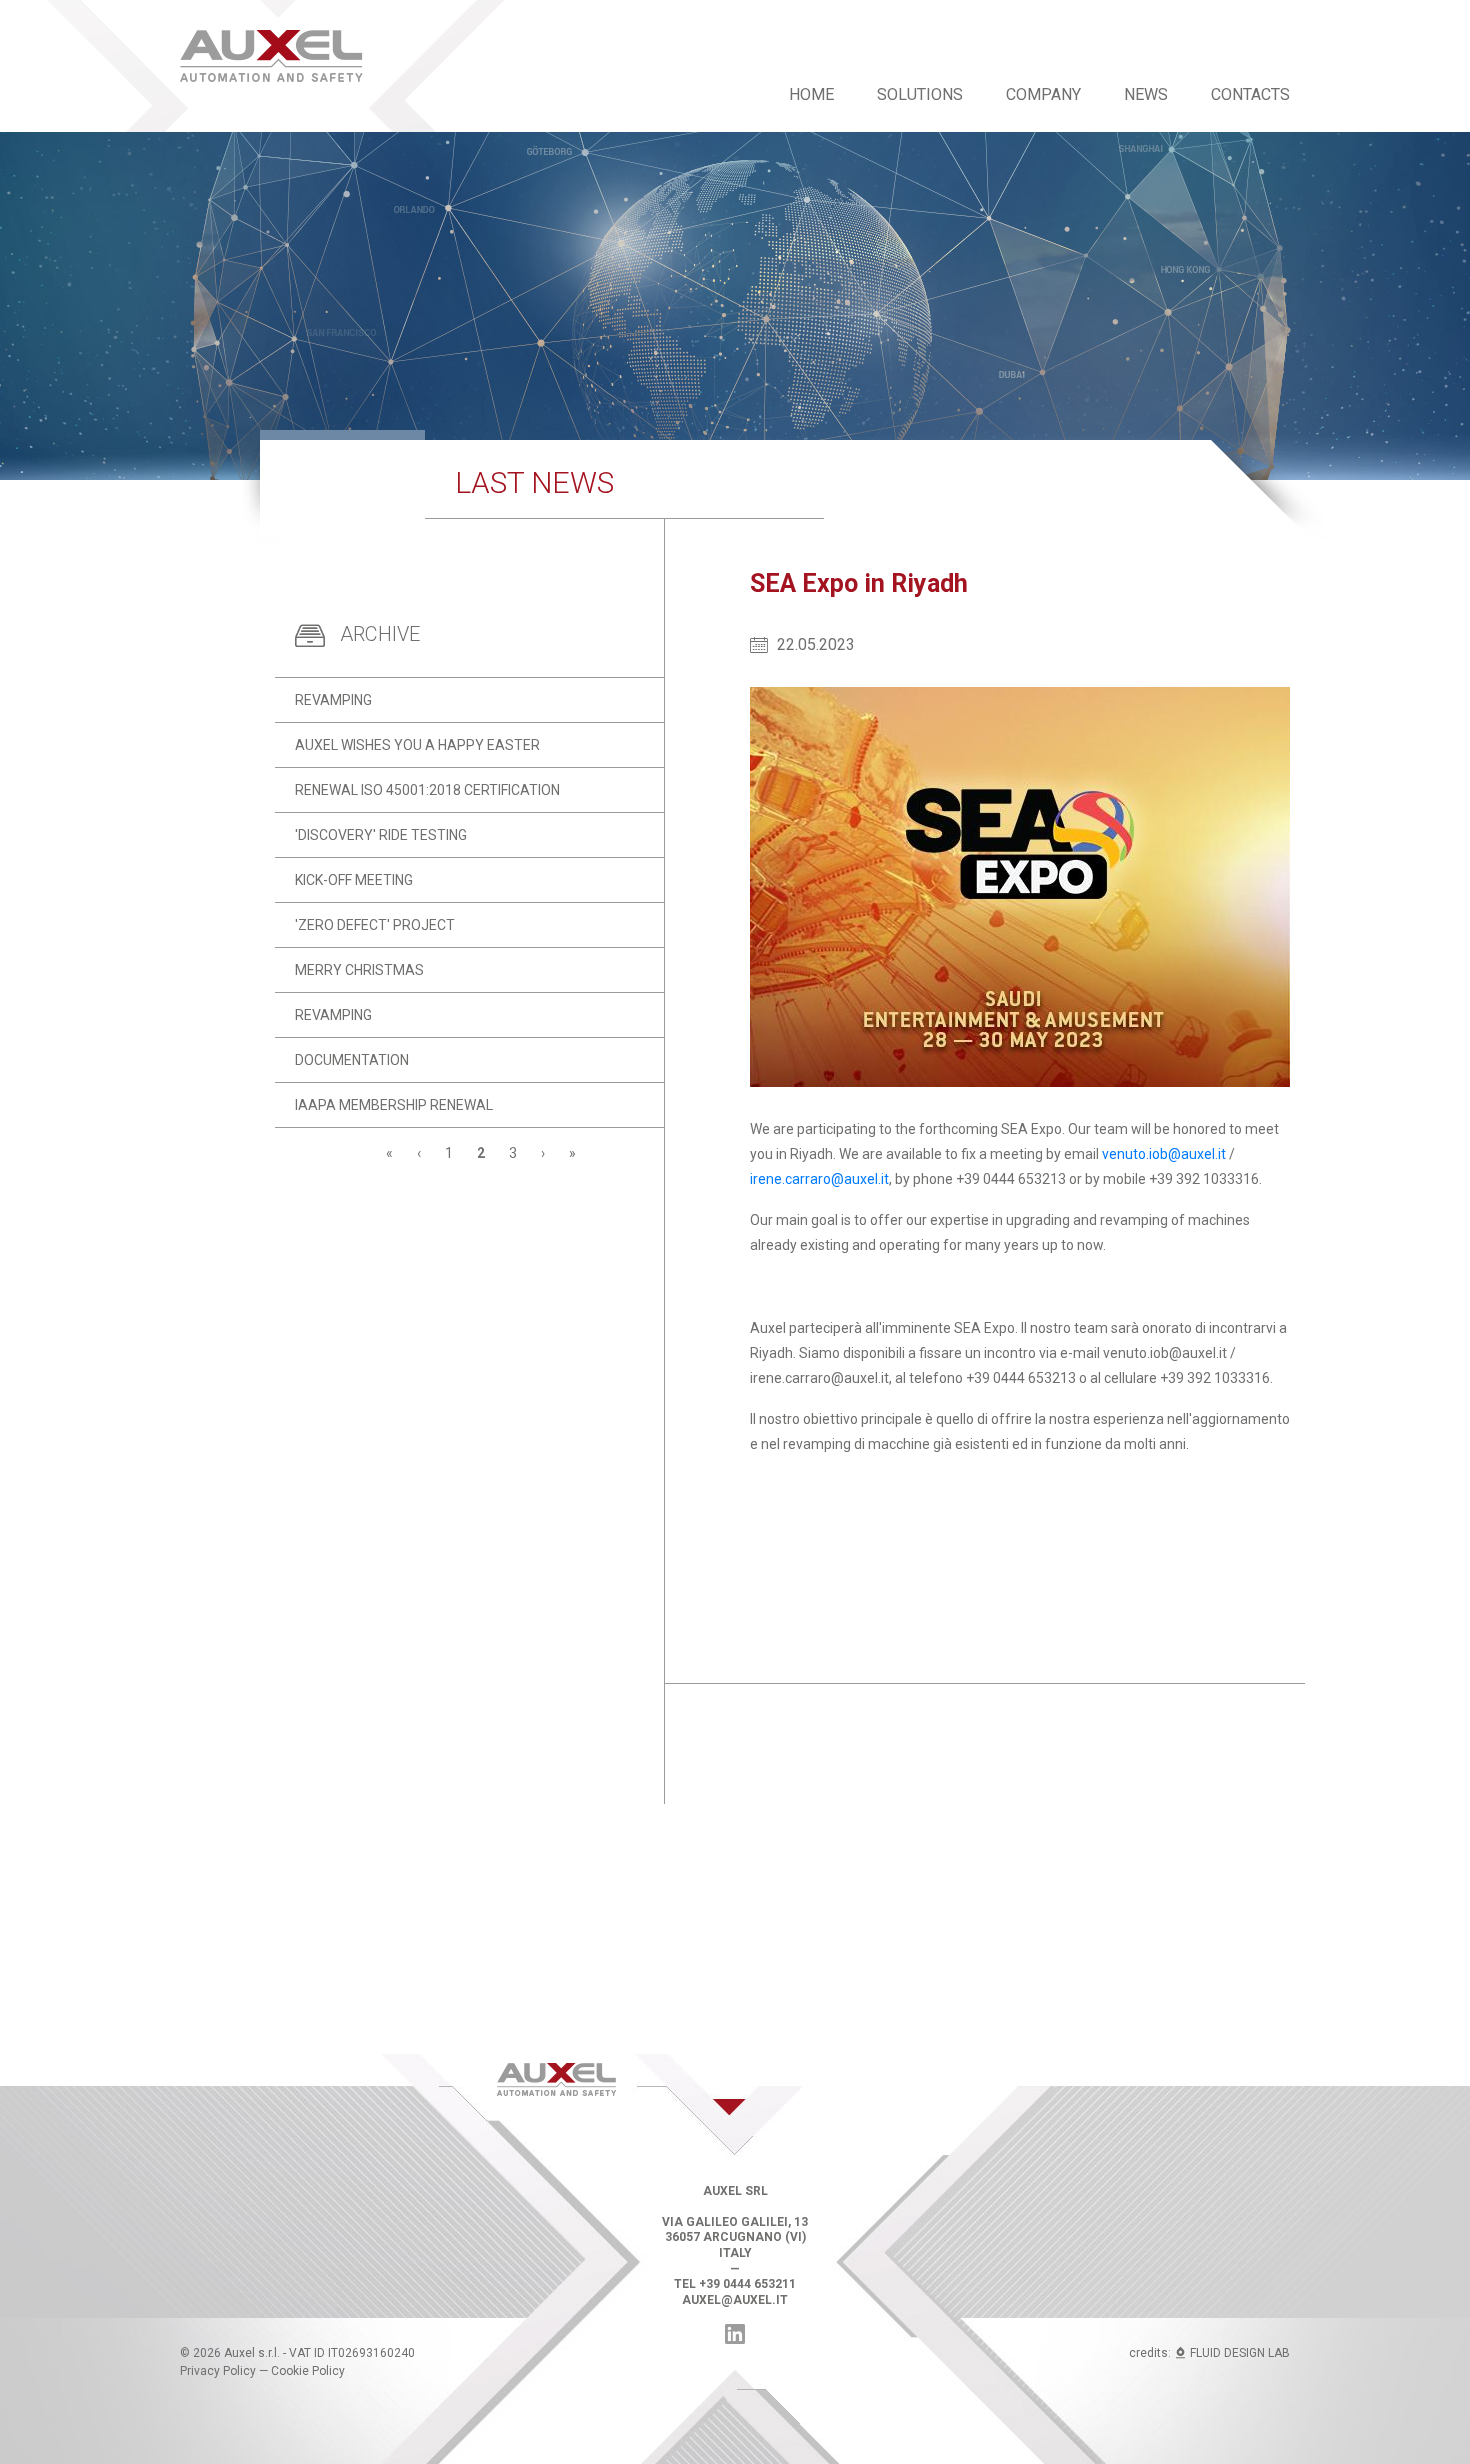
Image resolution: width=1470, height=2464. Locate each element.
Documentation (352, 1060)
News (1146, 94)
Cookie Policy (308, 2371)
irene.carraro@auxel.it (819, 1179)
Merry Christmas (359, 970)
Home (811, 94)
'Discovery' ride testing (381, 835)
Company (1043, 94)
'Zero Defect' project (375, 925)
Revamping (333, 700)
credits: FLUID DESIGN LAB (1209, 2353)
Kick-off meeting (354, 880)
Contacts (1250, 94)
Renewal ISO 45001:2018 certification (427, 790)
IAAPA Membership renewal (394, 1105)
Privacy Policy (218, 2371)
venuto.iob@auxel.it (1164, 1154)
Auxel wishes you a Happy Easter (417, 745)
